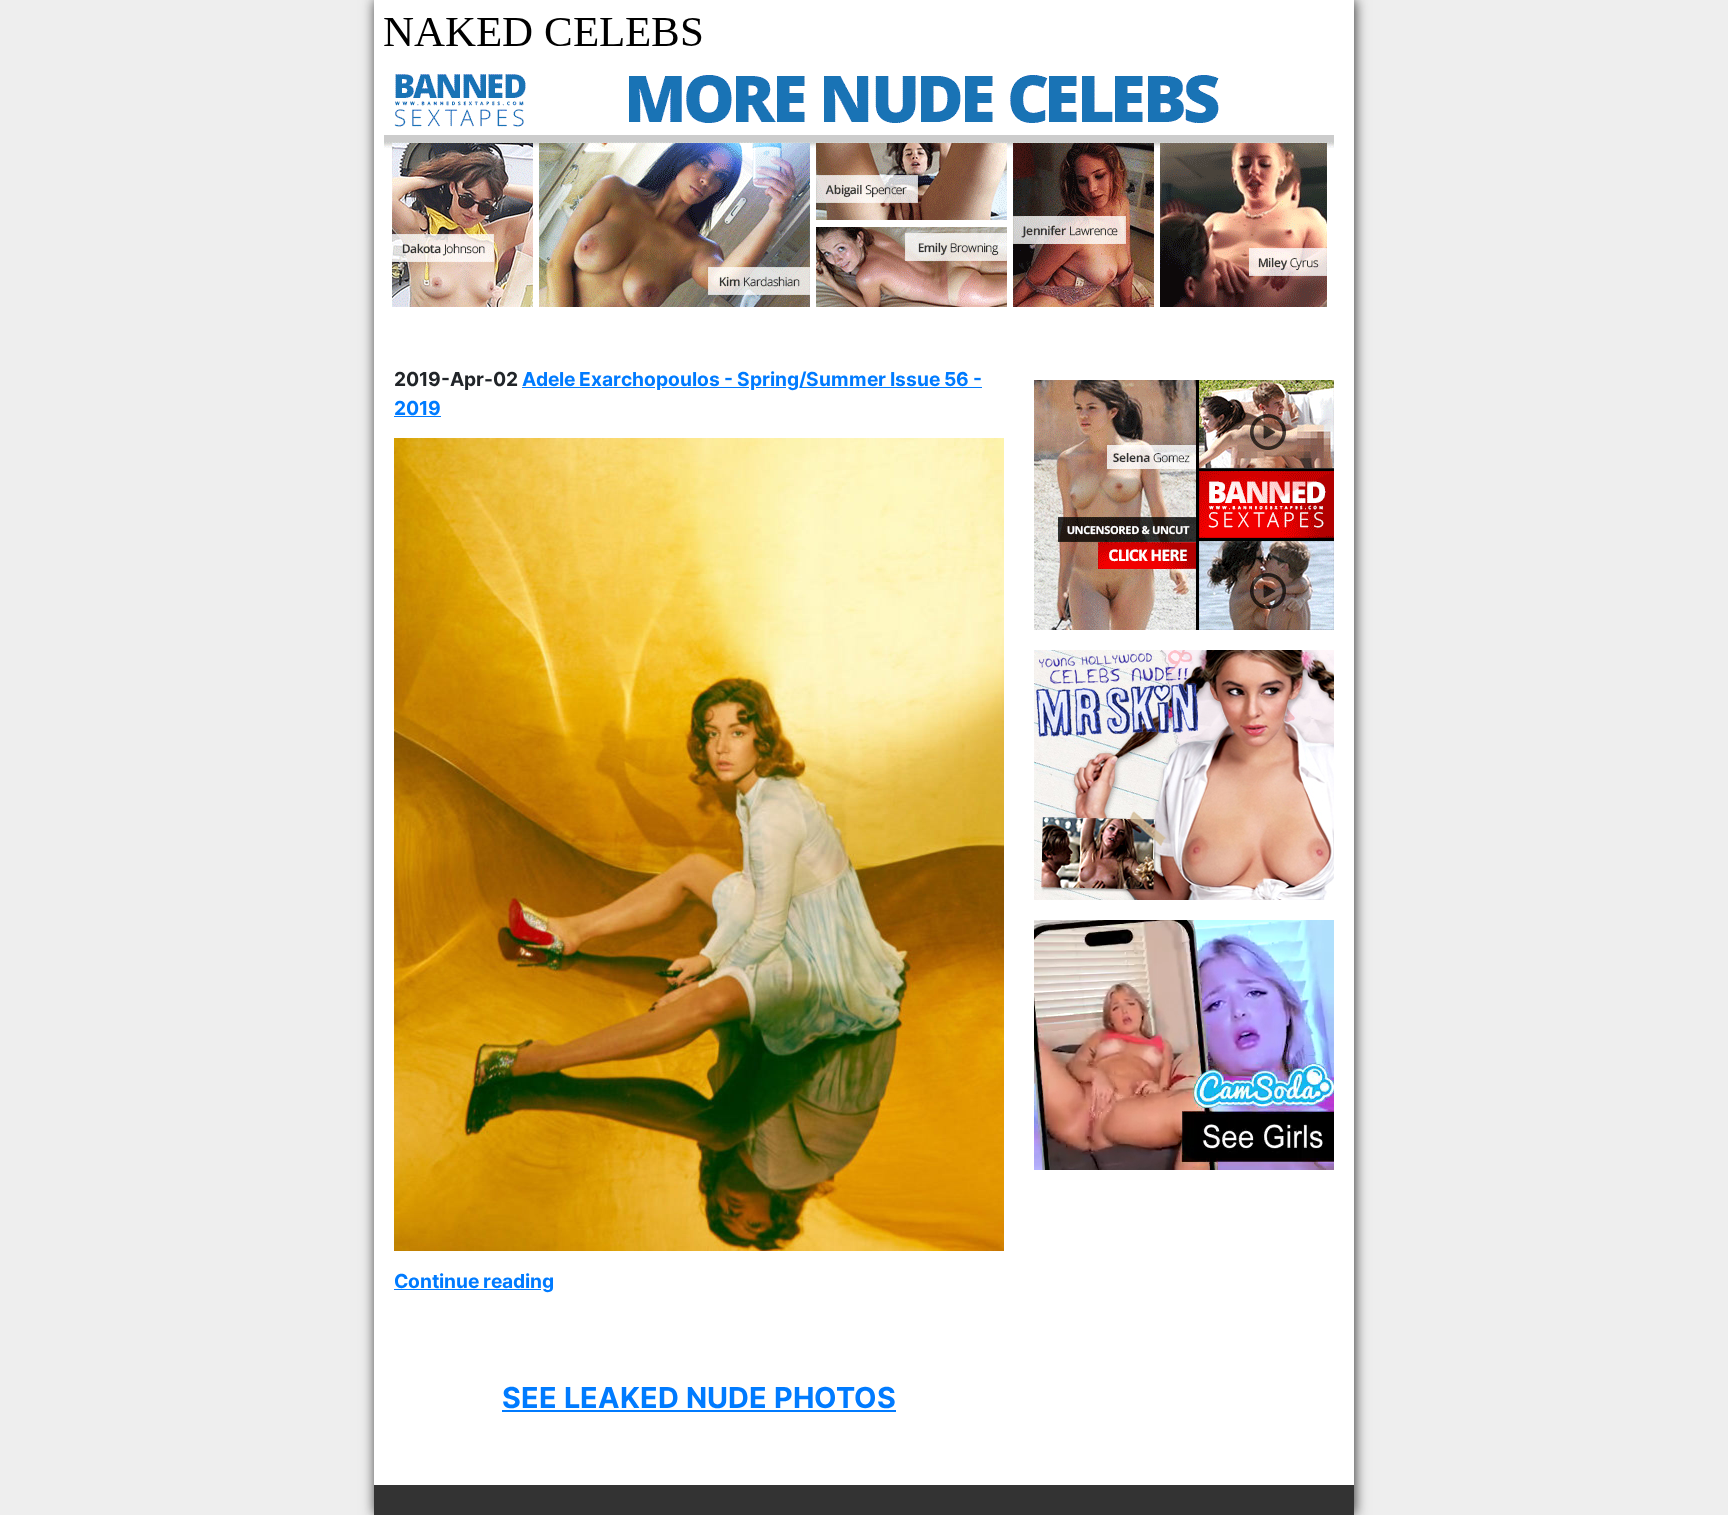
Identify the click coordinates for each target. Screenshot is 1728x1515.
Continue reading (474, 1281)
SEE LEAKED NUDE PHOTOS (699, 1397)
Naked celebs (543, 31)
